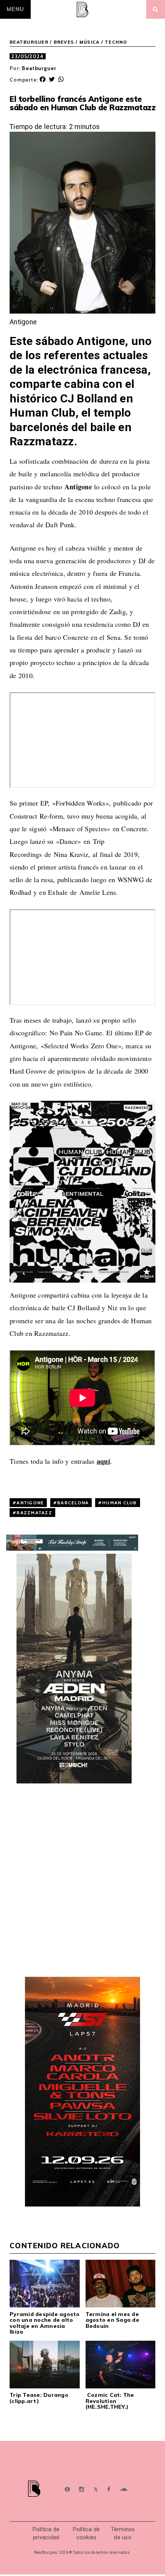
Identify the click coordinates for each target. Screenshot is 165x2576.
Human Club (120, 1503)
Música (90, 42)
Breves (64, 42)
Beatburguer (39, 68)
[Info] (67, 2490)
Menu (15, 9)
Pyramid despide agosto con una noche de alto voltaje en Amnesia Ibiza (45, 2323)
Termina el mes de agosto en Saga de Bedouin (112, 2320)
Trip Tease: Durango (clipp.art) (39, 2398)
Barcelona (73, 1503)
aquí (103, 1461)
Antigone (30, 1503)
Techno (116, 42)
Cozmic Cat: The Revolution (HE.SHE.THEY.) (110, 2401)
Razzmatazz (34, 1513)
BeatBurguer (29, 42)
